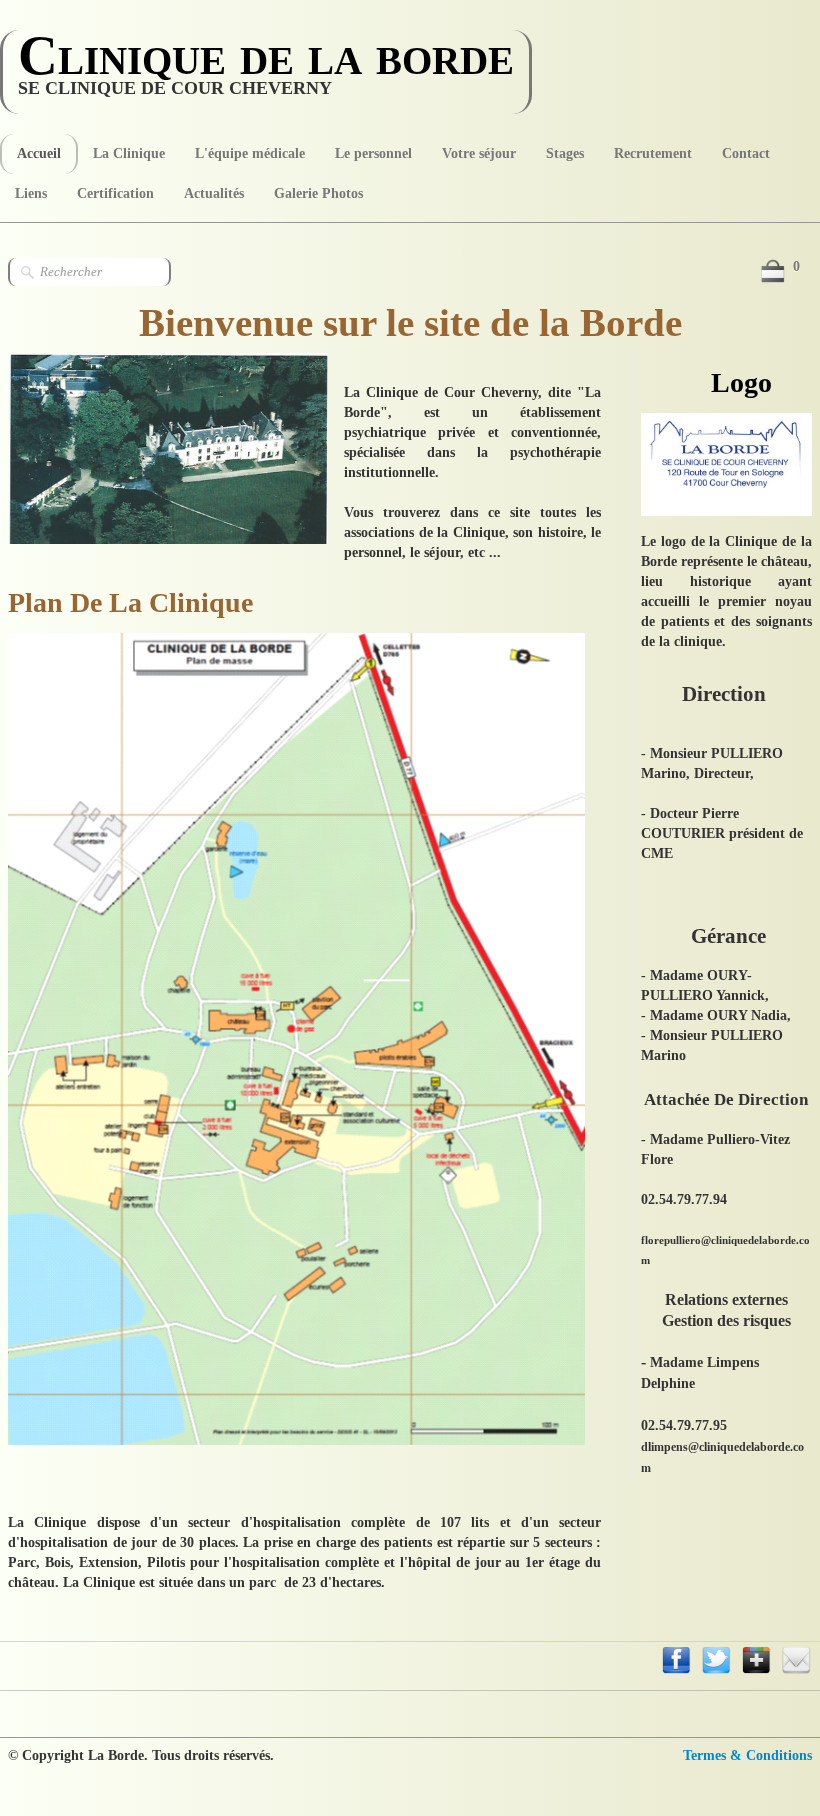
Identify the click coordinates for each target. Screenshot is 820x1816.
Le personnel (373, 153)
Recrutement (653, 153)
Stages (565, 153)
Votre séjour (479, 153)
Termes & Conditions (747, 1755)
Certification (115, 193)
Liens (31, 193)
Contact (746, 153)
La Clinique (129, 153)
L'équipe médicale (250, 153)
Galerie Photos (318, 193)
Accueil (39, 153)
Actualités (214, 193)
